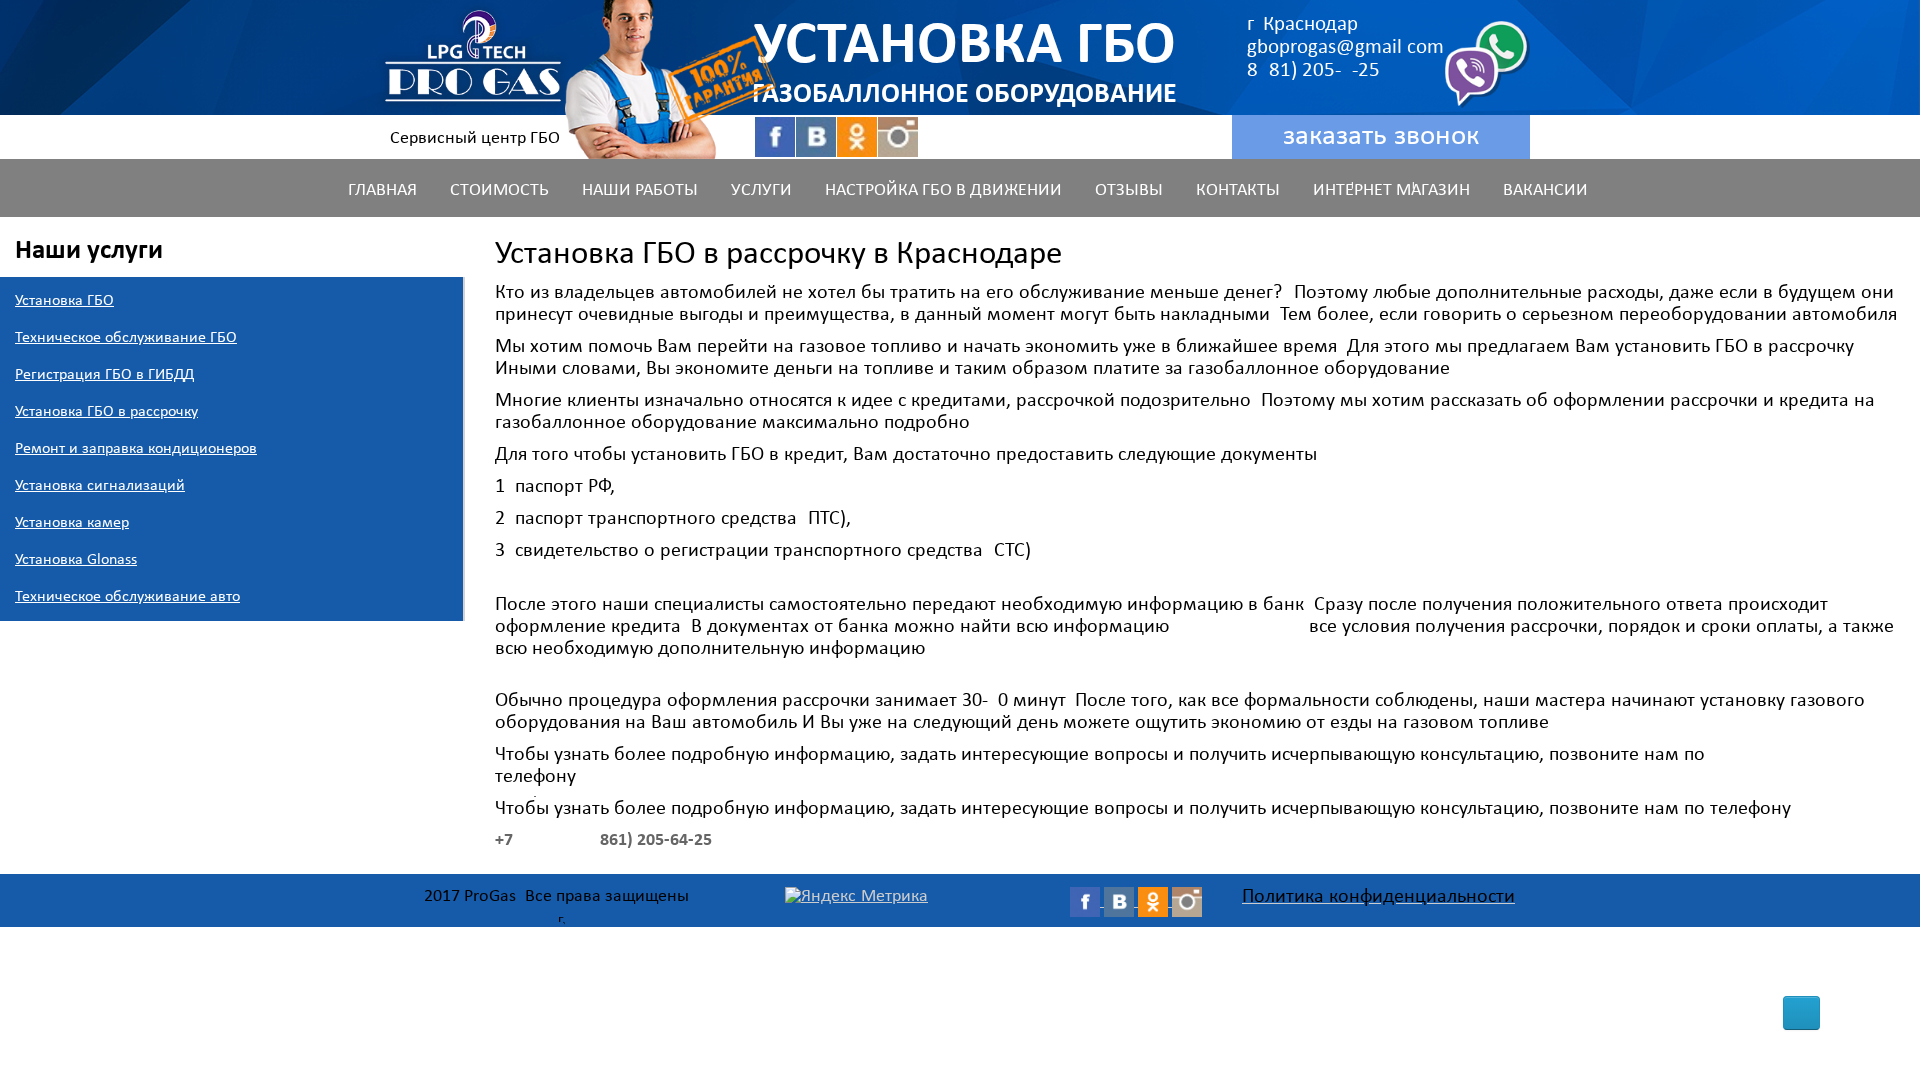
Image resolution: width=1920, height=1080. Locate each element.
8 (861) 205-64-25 (1318, 70)
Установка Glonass (76, 560)
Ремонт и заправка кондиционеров (136, 449)
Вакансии (1545, 190)
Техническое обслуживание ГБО (126, 338)
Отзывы (1129, 190)
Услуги (761, 190)
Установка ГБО (64, 301)
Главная (382, 190)
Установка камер (72, 523)
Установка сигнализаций (100, 486)
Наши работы (640, 190)
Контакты (1238, 190)
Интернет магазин (1391, 190)
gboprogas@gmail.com (1345, 47)
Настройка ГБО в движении (943, 190)
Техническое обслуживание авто (127, 597)
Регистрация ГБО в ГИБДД (104, 375)
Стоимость (499, 190)
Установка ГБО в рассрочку (106, 412)
